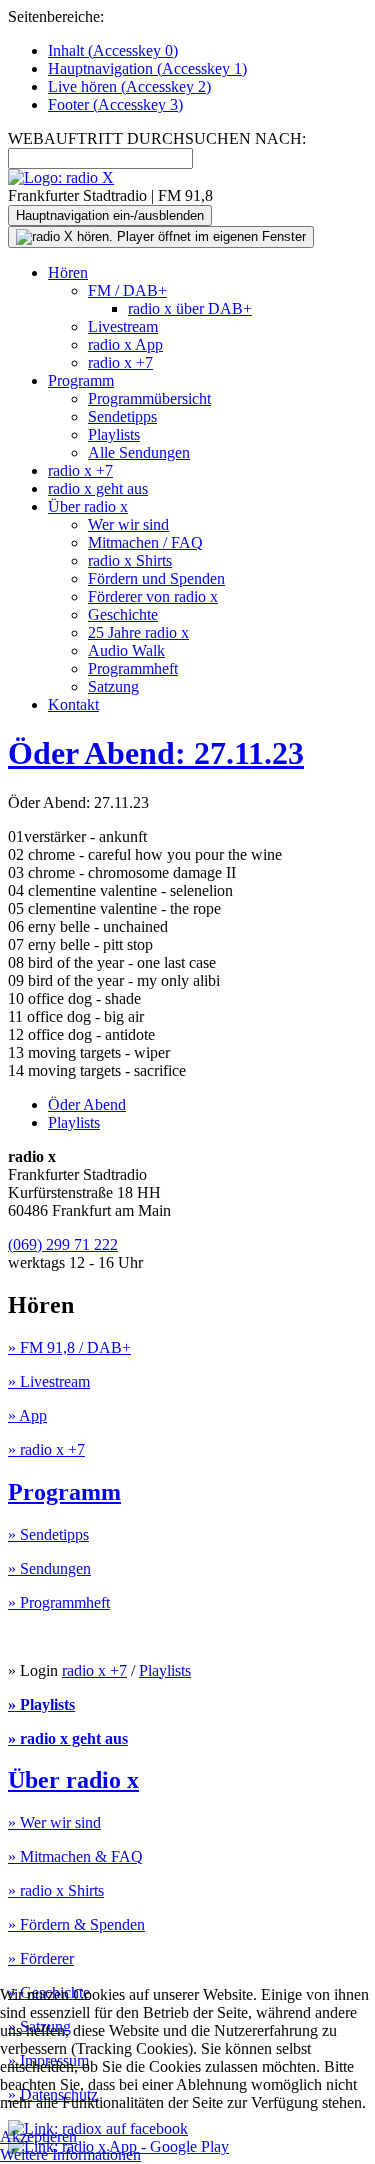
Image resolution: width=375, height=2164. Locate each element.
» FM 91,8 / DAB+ (69, 1347)
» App (27, 1415)
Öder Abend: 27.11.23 (156, 753)
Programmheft (133, 668)
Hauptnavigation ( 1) (147, 68)
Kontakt (73, 704)
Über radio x (88, 506)
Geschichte (123, 614)
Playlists (114, 434)
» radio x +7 (46, 1449)
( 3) (115, 104)
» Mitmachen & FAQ (75, 1856)
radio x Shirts (130, 560)
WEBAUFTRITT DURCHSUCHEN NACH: (157, 138)
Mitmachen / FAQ (145, 542)
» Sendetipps (48, 1534)
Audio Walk (126, 650)
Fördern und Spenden (156, 578)
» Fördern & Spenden (76, 1924)
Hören (68, 272)
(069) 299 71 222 (63, 1244)
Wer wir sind (128, 524)
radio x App (125, 344)
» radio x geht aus (68, 1738)
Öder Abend (87, 1104)
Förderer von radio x (153, 596)
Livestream (123, 326)
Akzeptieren (38, 2136)
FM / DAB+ (127, 290)
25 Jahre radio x (138, 632)
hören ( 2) (129, 86)
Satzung (113, 686)
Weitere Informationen (70, 2154)
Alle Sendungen (139, 452)
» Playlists (41, 1704)
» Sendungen (49, 1568)
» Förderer (41, 1958)
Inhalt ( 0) (113, 50)
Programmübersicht (149, 398)
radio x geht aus (98, 488)
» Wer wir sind (54, 1822)
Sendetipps (122, 416)
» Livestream (49, 1381)
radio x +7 (120, 362)
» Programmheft (59, 1602)
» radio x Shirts (56, 1890)
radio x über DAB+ (190, 308)
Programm (81, 380)
